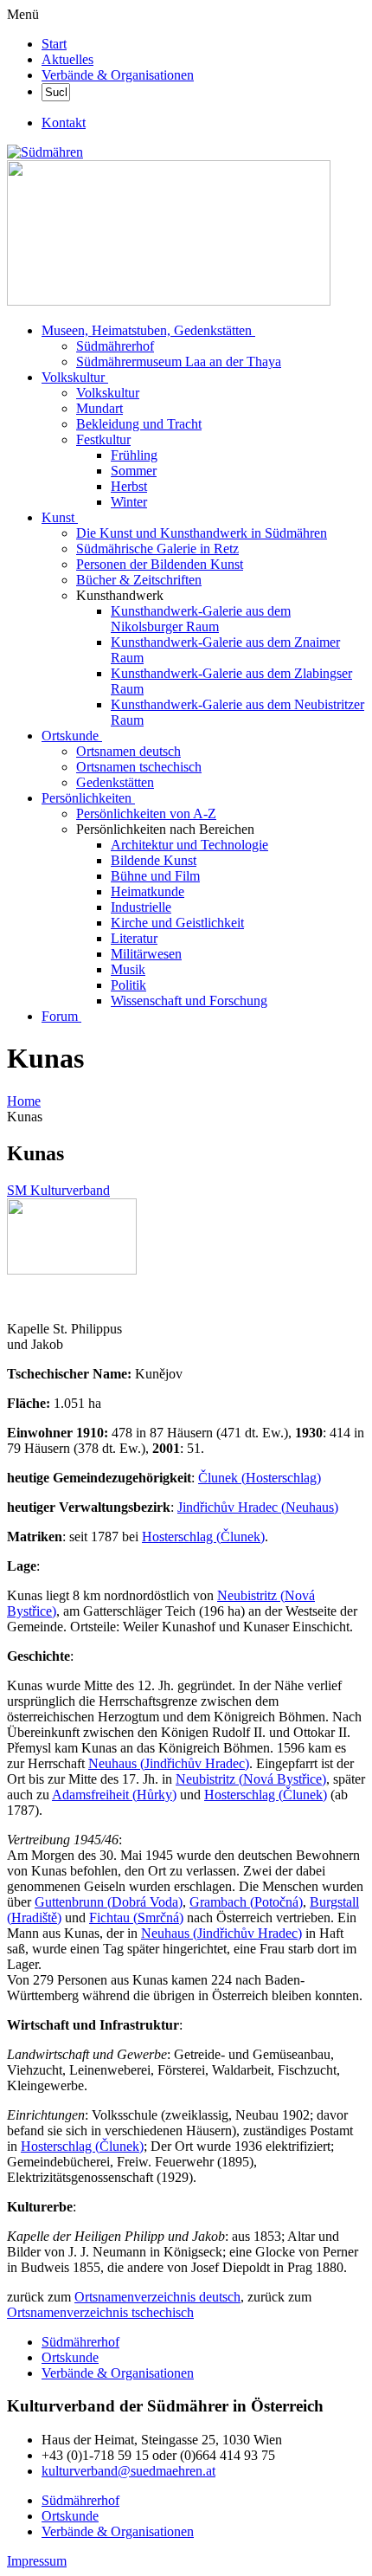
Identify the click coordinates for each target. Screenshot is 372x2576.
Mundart (99, 408)
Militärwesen (146, 954)
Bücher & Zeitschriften (139, 580)
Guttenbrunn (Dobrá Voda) (109, 1902)
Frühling (134, 455)
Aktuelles (67, 59)
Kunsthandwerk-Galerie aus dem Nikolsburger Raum (201, 619)
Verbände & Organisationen (118, 75)
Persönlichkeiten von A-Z (146, 813)
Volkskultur (73, 377)
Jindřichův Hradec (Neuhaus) (258, 1507)
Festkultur (103, 439)
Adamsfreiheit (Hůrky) (114, 1795)
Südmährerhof (115, 346)
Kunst (58, 517)
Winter (129, 502)
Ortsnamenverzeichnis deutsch (157, 2297)
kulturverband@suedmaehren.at (128, 2471)
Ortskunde (70, 736)
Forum (60, 1016)
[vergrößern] (13, 1299)
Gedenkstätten (115, 782)
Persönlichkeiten (87, 798)
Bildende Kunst (154, 860)
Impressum (37, 2561)
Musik (128, 969)
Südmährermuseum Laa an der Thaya (179, 362)
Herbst (129, 486)
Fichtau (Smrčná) (136, 1917)
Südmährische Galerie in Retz (157, 549)
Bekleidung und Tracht (139, 424)
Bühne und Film (155, 876)
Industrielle (141, 907)
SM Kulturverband (58, 1190)
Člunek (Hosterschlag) (260, 1478)
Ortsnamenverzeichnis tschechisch (100, 2312)
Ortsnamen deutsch (128, 751)
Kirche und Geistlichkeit (177, 923)
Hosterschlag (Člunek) (203, 1537)
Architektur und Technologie (189, 845)
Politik (128, 985)
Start (54, 44)
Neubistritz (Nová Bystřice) (251, 1779)
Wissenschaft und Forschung (189, 1001)
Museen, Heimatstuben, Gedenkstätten (147, 330)
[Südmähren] (45, 152)
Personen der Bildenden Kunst (160, 564)
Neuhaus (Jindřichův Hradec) (169, 1763)
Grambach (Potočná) (246, 1902)
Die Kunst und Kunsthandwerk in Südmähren (202, 533)
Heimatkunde (148, 891)
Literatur (134, 938)
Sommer (134, 471)
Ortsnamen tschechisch (139, 767)
